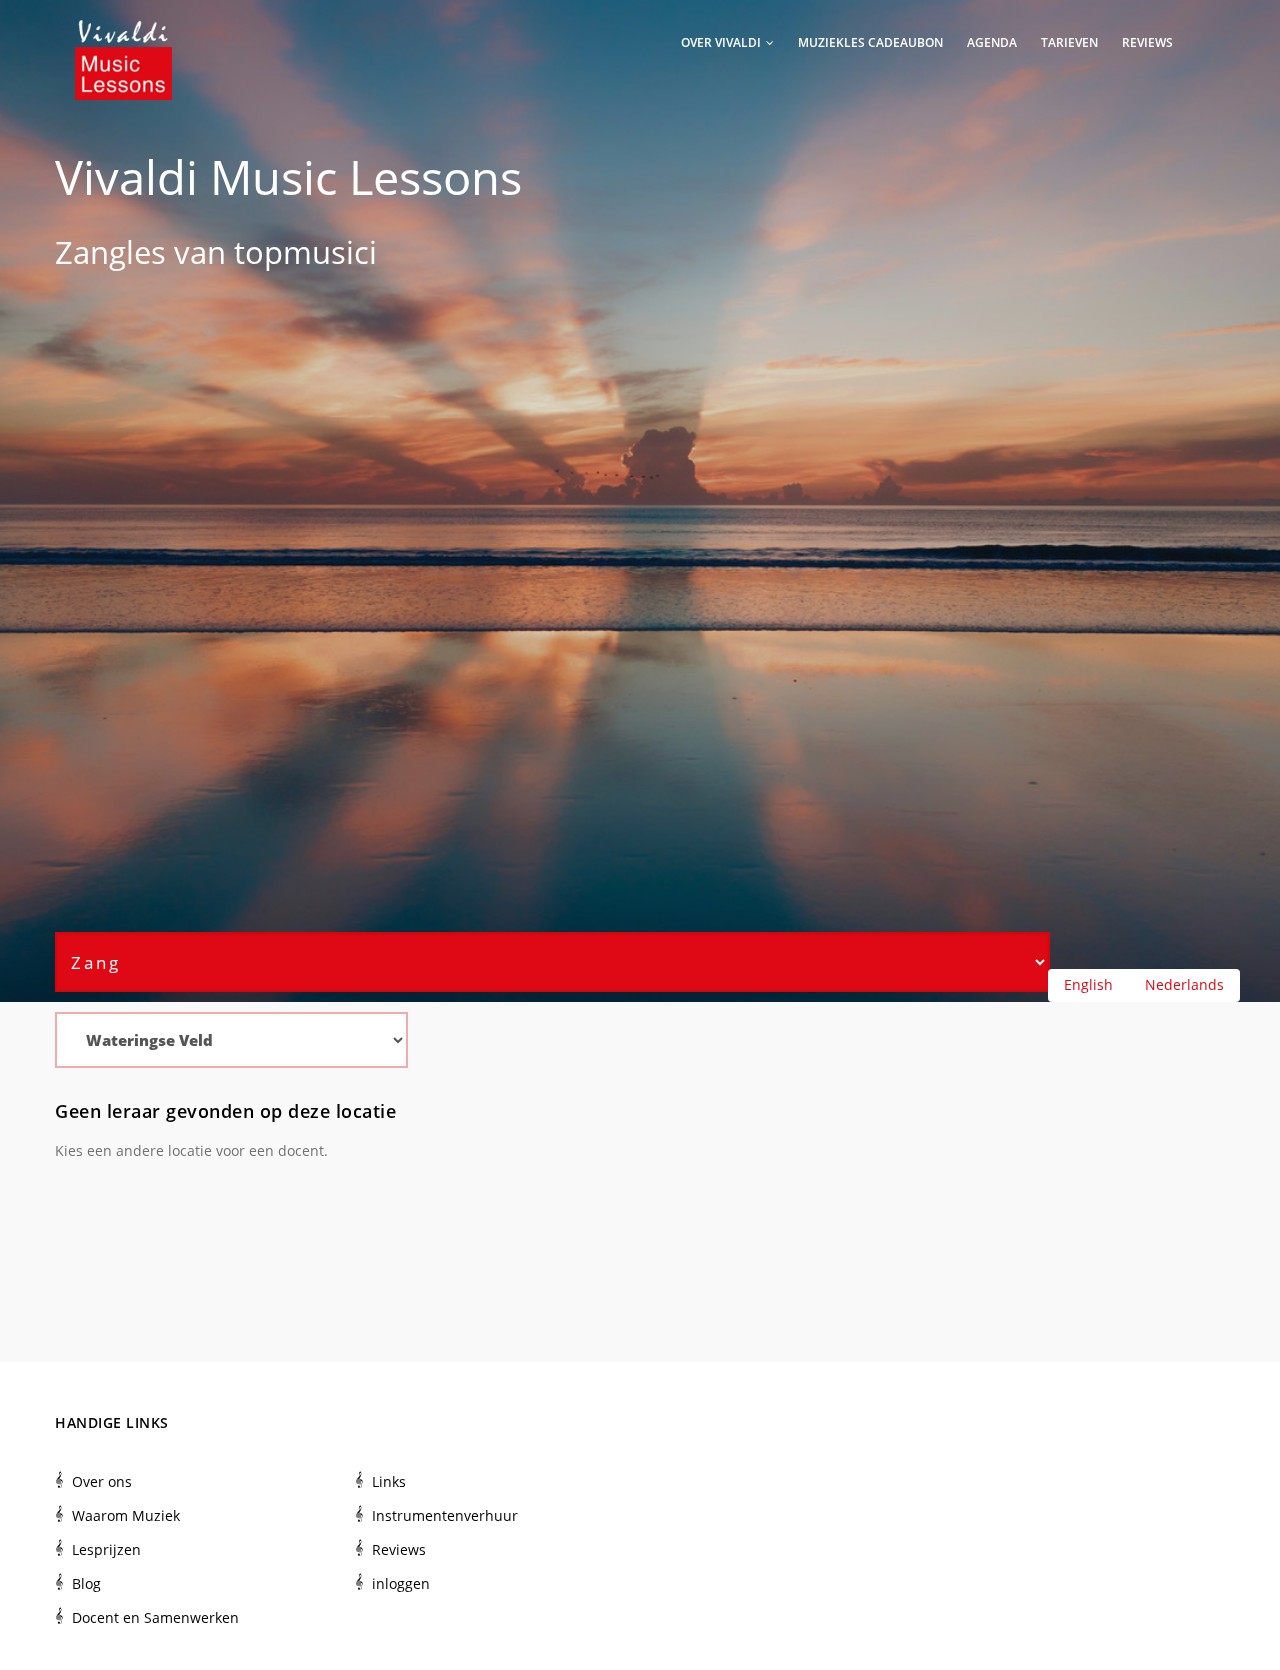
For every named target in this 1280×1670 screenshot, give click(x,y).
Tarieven (1069, 42)
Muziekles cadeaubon (870, 42)
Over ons (102, 1481)
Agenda (992, 42)
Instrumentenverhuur (445, 1515)
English (1088, 984)
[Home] (123, 40)
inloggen (401, 1583)
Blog (86, 1583)
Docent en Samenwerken (155, 1617)
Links (389, 1481)
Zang (90, 252)
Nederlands (1184, 984)
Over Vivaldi (722, 42)
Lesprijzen (106, 1549)
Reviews (1147, 42)
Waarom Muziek (126, 1515)
